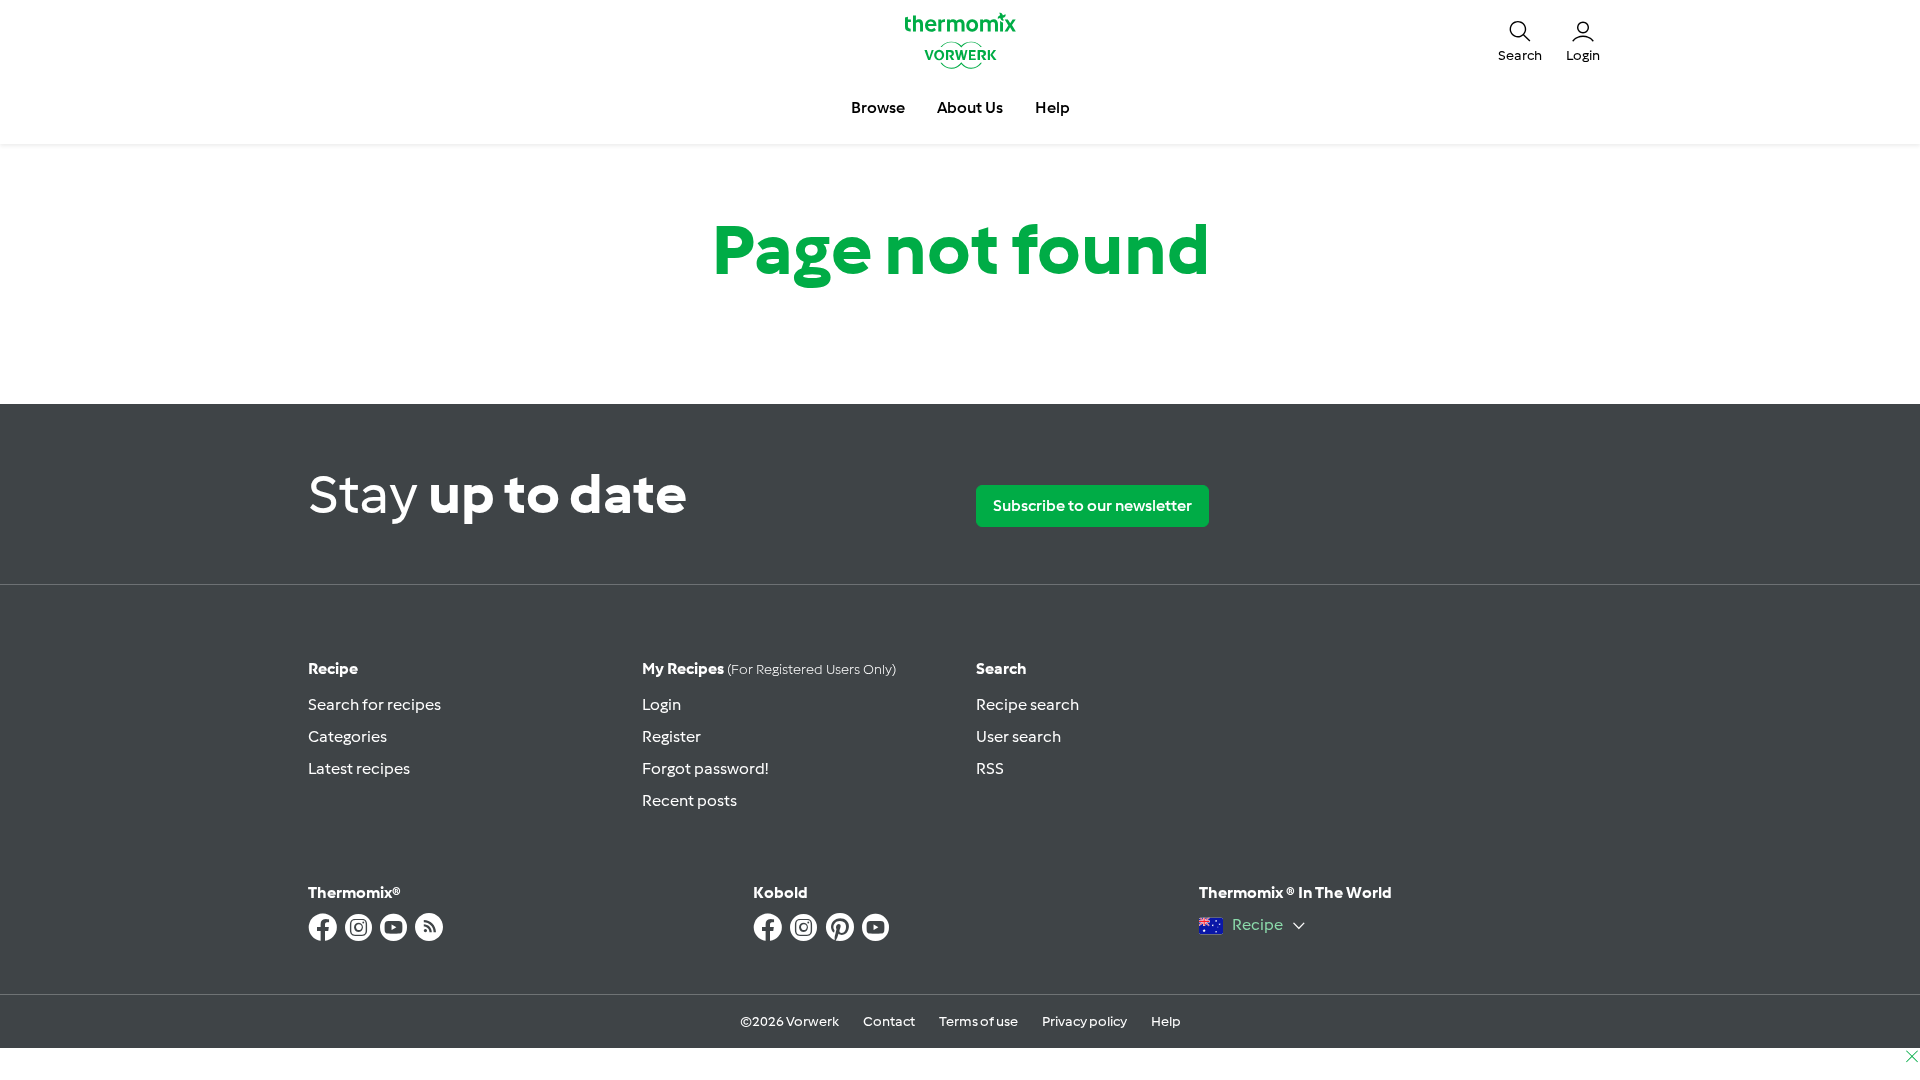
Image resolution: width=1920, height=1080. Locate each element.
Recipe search (1027, 704)
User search (1018, 736)
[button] (1520, 40)
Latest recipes (359, 768)
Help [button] (1052, 107)
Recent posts (689, 800)
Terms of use (978, 1021)
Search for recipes (374, 704)
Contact (889, 1021)
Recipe (333, 668)
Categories (347, 736)
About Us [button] (970, 107)
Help (1166, 1021)
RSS (990, 768)
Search (1001, 668)
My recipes (769, 668)
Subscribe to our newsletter (1092, 505)
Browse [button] (878, 107)
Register (671, 736)
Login (661, 704)
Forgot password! (705, 768)
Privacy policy (1084, 1021)
